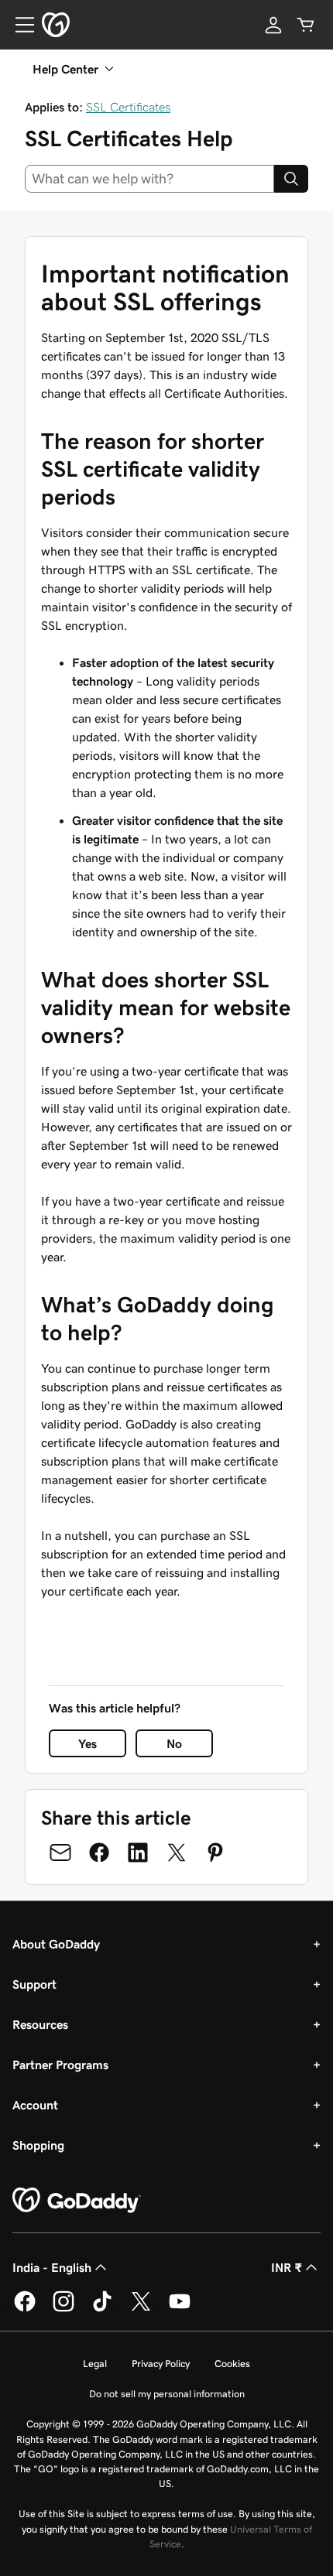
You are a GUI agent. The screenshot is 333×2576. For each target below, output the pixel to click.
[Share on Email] (60, 1852)
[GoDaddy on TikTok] (102, 2309)
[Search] (291, 179)
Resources (40, 2024)
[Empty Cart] (306, 25)
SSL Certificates (128, 107)
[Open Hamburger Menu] (19, 25)
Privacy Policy (161, 2364)
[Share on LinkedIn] (138, 1852)
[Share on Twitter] (177, 1852)
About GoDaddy (56, 1944)
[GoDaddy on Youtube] (180, 2309)
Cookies (232, 2364)
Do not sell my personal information (167, 2394)
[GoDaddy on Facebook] (25, 2309)
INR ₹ (287, 2267)
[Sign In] (273, 25)
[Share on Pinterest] (215, 1852)
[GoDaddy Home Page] (77, 2201)
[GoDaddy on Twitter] (141, 2309)
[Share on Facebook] (99, 1852)
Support (34, 1984)
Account (35, 2105)
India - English (52, 2267)
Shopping (38, 2145)
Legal (95, 2364)
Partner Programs (60, 2065)
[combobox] (149, 179)
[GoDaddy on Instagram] (64, 2309)
